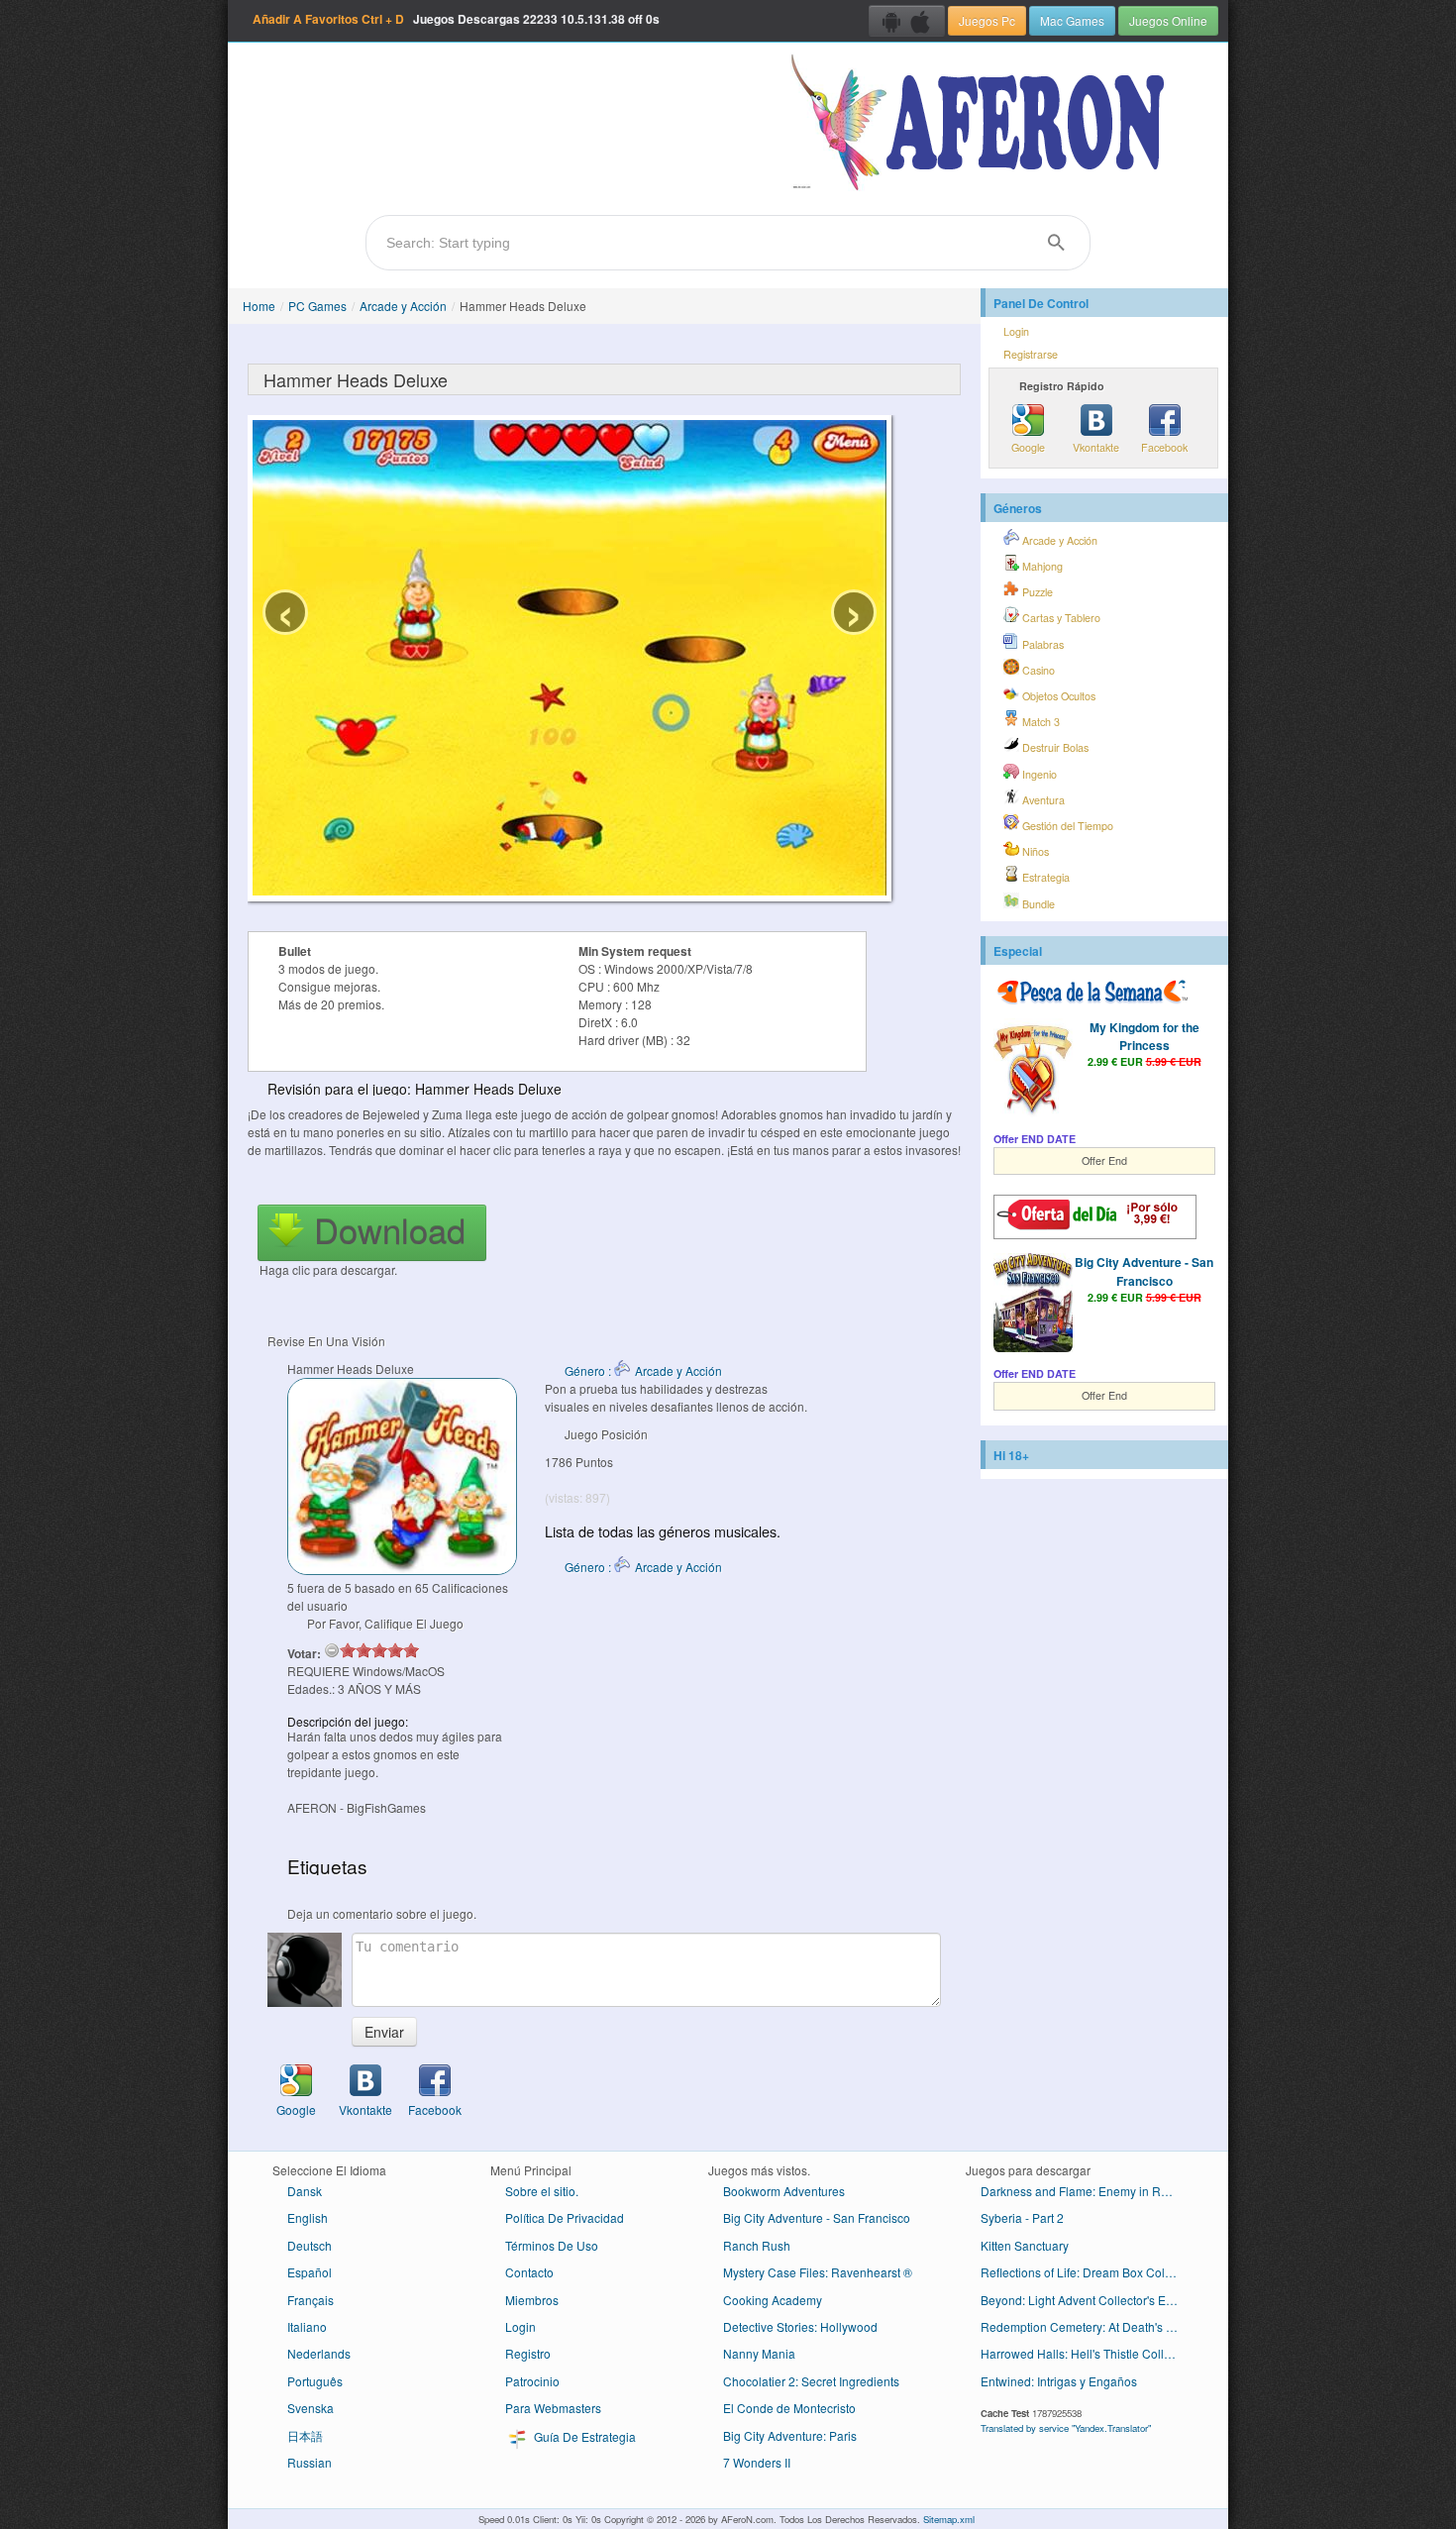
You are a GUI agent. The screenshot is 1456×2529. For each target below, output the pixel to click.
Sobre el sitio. (542, 2191)
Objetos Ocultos (1057, 696)
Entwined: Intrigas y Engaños (1059, 2381)
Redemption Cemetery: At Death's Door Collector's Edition (1087, 2326)
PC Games (317, 306)
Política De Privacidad (565, 2217)
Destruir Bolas (1054, 747)
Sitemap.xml (949, 2519)
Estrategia (1044, 877)
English (308, 2217)
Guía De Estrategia (583, 2436)
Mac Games (1072, 20)
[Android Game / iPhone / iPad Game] (907, 21)
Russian (310, 2462)
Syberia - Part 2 (1022, 2217)
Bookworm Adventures (784, 2191)
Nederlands (319, 2353)
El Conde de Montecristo (789, 2408)
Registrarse (1031, 354)
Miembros (532, 2300)
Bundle (1037, 904)
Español (310, 2272)
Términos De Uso (552, 2245)
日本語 (305, 2435)
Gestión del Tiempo (1066, 826)
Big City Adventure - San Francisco (1144, 1271)
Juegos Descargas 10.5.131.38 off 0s (456, 19)
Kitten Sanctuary (1025, 2245)
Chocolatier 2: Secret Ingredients (811, 2381)
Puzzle (1036, 592)
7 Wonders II (757, 2462)
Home (259, 306)
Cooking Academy (773, 2300)
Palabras (1041, 644)
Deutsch (310, 2245)
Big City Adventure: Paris (790, 2435)
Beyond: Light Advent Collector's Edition (1087, 2300)
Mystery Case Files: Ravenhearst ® (818, 2272)
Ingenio (1038, 774)
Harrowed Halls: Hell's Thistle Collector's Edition (1087, 2353)
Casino (1037, 670)
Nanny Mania (759, 2353)
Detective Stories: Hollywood (800, 2326)
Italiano (307, 2326)
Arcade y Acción (403, 306)
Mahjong (1041, 566)
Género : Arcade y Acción (643, 1370)
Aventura (1042, 800)
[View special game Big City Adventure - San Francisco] (1033, 1305)
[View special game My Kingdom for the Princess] (1033, 1070)
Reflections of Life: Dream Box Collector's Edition (1087, 2272)
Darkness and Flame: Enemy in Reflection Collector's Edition (1087, 2191)
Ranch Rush (757, 2245)
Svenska (311, 2408)
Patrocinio (532, 2381)
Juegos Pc (987, 20)
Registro (528, 2353)
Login (1016, 331)
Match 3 (1040, 722)
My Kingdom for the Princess (1144, 1036)
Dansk (305, 2191)
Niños (1034, 851)
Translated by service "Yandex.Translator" (1066, 2428)
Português (315, 2381)
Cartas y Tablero (1060, 618)
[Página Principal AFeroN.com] (982, 124)
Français (311, 2300)
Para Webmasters (553, 2408)
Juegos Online (1168, 20)
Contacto (529, 2272)
